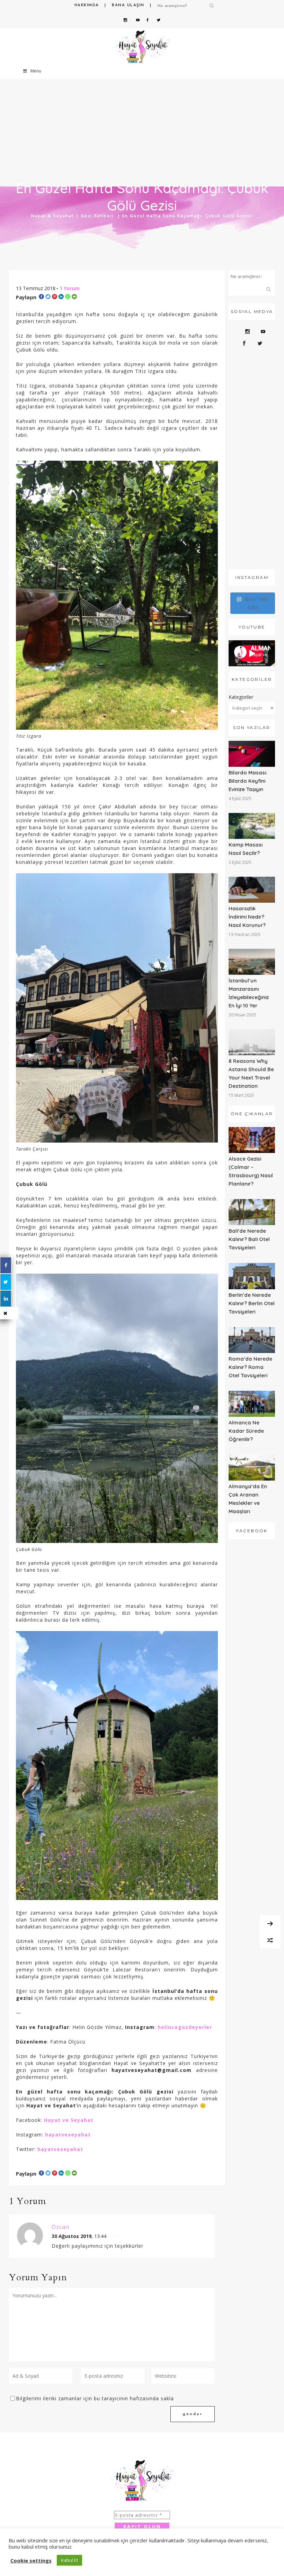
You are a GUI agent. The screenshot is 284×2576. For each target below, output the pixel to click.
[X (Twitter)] (6, 1282)
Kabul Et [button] (69, 2560)
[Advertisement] (252, 460)
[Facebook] (41, 297)
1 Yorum (70, 288)
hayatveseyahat (68, 2135)
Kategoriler (241, 697)
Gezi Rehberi (97, 216)
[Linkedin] (61, 297)
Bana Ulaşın (128, 5)
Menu (36, 71)
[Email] (74, 297)
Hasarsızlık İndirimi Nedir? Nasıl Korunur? (247, 917)
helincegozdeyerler (185, 2027)
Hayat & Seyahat (53, 216)
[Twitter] (48, 297)
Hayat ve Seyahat (69, 2120)
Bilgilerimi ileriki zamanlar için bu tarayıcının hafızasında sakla (95, 2398)
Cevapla (116, 2237)
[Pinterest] (55, 297)
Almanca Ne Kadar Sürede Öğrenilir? (246, 1431)
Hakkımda (87, 5)
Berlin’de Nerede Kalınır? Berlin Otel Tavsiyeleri (252, 1303)
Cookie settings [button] (31, 2560)
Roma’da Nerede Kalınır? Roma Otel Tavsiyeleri (250, 1367)
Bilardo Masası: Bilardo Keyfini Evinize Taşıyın (248, 781)
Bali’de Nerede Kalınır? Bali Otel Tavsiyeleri (249, 1239)
